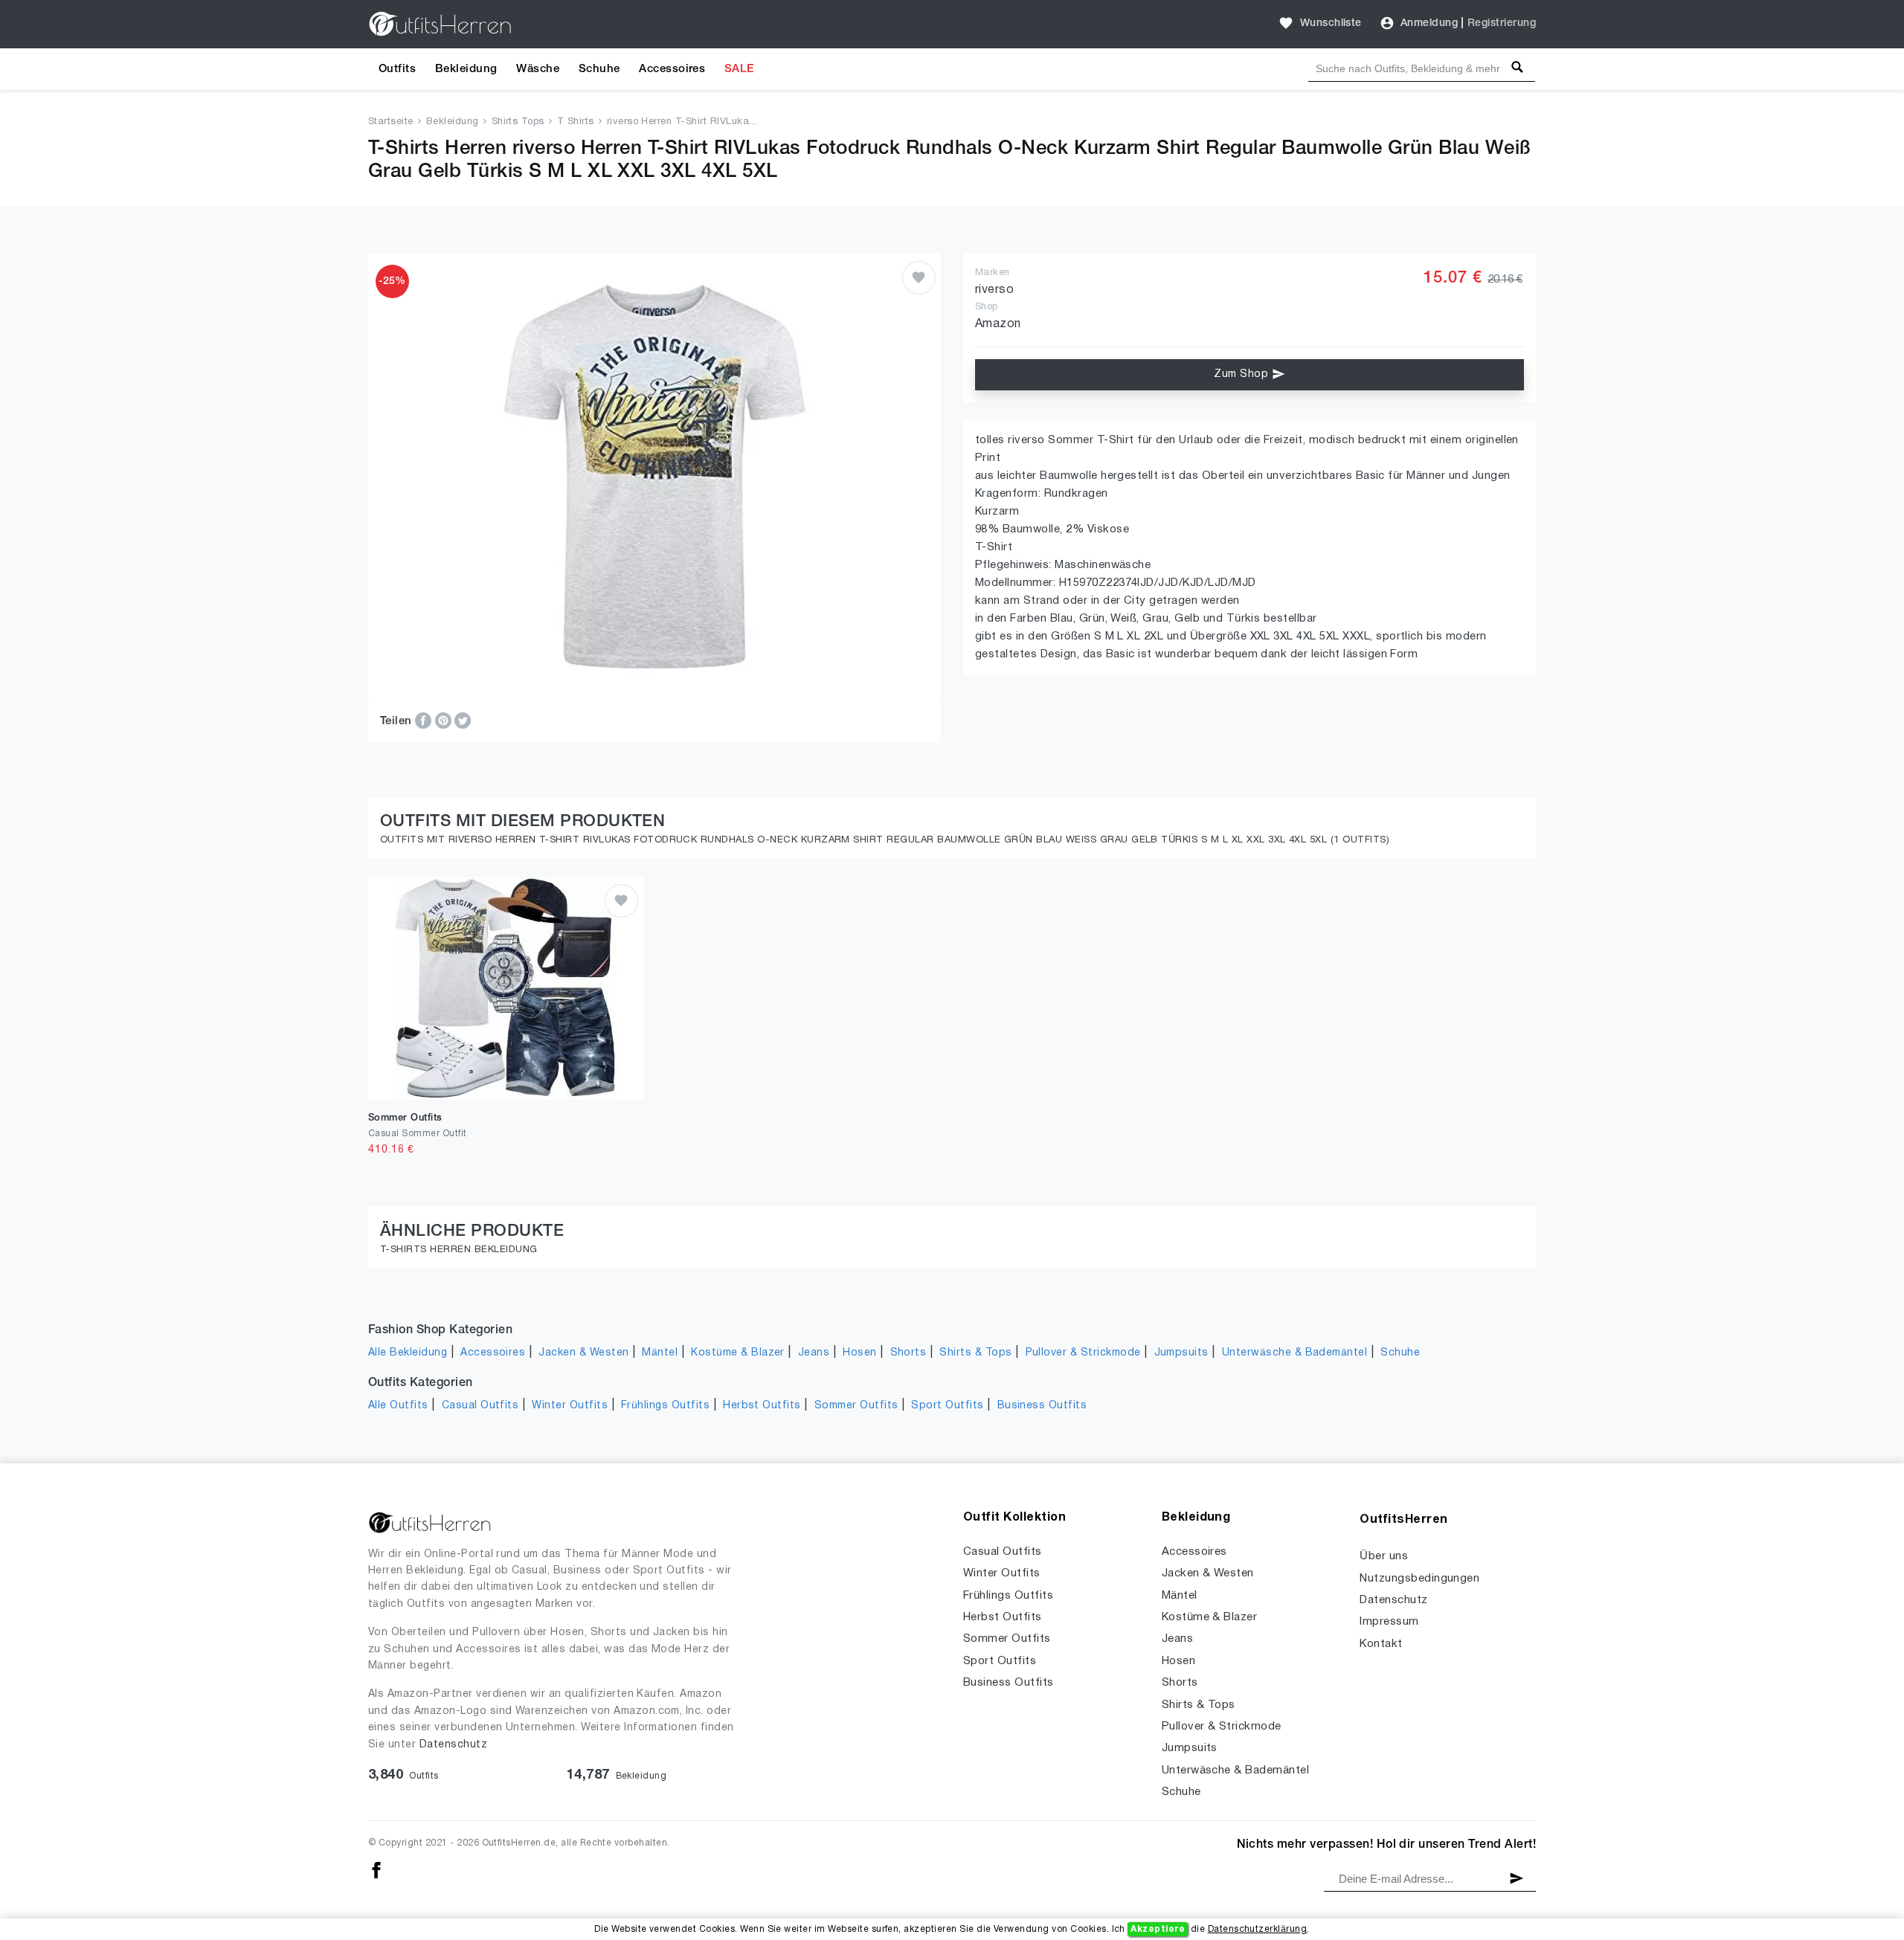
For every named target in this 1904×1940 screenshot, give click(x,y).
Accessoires (672, 69)
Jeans (814, 1353)
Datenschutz (453, 1745)
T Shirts (576, 122)
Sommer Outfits (856, 1406)
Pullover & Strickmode (1083, 1353)
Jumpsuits (1181, 1353)
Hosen (859, 1353)
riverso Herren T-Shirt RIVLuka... (682, 122)
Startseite (391, 122)
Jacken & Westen (583, 1353)
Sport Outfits (947, 1406)
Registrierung (1502, 23)
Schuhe (599, 69)
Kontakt (1381, 1644)
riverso (994, 290)
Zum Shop (1242, 374)
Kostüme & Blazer (738, 1353)
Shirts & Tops (975, 1353)
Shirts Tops (518, 122)
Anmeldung (1429, 23)
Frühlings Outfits (665, 1406)
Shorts (908, 1353)
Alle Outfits (398, 1406)
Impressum (1389, 1622)
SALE (739, 69)
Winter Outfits (570, 1406)
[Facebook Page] (376, 1870)
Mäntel (660, 1353)
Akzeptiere (1158, 1929)
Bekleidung (466, 69)
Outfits (397, 69)
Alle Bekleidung (408, 1353)
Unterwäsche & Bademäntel (1295, 1353)
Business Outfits (1042, 1406)
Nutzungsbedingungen (1419, 1579)
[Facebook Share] (425, 721)
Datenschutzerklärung (1258, 1929)
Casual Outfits (480, 1406)
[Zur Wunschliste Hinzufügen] (919, 278)
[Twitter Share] (463, 721)
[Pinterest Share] (445, 721)
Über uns (1384, 1556)
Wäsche (538, 69)
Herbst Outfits (762, 1406)
